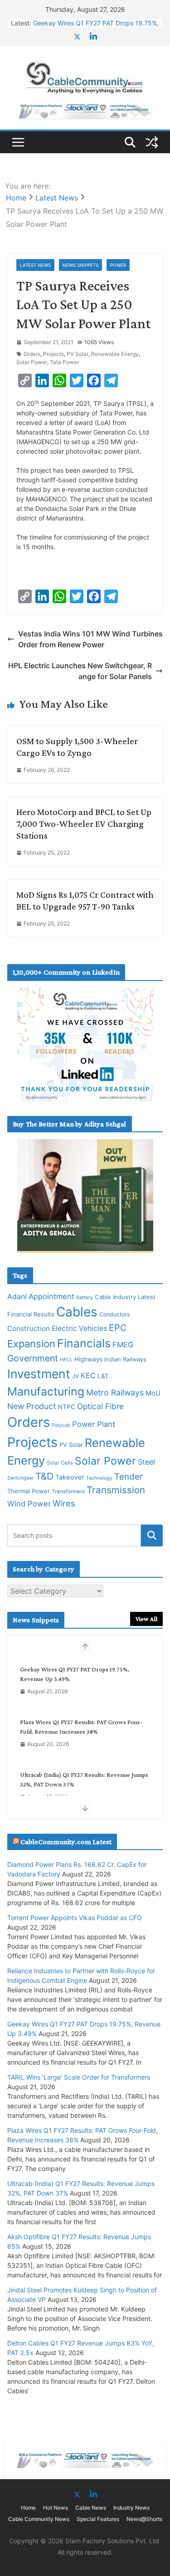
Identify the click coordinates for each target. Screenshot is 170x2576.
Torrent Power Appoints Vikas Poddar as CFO (75, 1918)
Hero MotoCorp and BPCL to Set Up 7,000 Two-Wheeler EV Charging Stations (84, 824)
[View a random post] (152, 142)
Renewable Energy (115, 354)
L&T (103, 1376)
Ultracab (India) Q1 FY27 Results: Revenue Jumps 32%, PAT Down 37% (84, 1779)
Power (118, 265)
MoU (153, 1393)
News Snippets (80, 265)
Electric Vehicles (79, 1328)
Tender (129, 1477)
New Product (32, 1406)
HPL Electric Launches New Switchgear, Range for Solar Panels (80, 671)
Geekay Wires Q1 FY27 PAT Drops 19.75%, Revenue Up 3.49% (75, 1674)
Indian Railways (125, 1359)
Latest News (35, 265)
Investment (39, 1374)
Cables (77, 1312)
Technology (99, 1478)
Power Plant (94, 1424)
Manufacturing (46, 1391)
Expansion (31, 1344)
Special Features (98, 2519)
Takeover (70, 1477)
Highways (88, 1359)
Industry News (131, 2508)
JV (75, 1376)
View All (146, 1619)
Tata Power (64, 362)
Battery (85, 1298)
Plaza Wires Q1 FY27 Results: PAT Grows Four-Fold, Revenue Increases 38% (81, 1727)
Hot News (56, 2508)
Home (28, 2508)
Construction (29, 1328)
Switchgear (20, 1478)
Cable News (91, 2508)
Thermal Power (29, 1491)
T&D (44, 1476)
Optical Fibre (100, 1406)
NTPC (66, 1407)
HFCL (66, 1360)
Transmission (116, 1490)
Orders (32, 354)
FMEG (123, 1345)
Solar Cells (60, 1463)
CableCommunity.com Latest (66, 1842)
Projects (53, 354)
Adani (17, 1296)
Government (33, 1358)
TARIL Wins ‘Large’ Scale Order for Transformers (79, 2077)
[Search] (152, 1536)
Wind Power (29, 1504)
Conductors (114, 1314)
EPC (118, 1328)
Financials (84, 1343)
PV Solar (78, 354)
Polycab (61, 1425)
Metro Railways (115, 1393)
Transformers (68, 1491)
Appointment (51, 1296)
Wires (64, 1503)
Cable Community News (39, 2519)
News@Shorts (144, 2519)
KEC (88, 1376)
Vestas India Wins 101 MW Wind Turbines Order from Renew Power (90, 639)
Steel (146, 1462)
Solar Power (32, 362)
